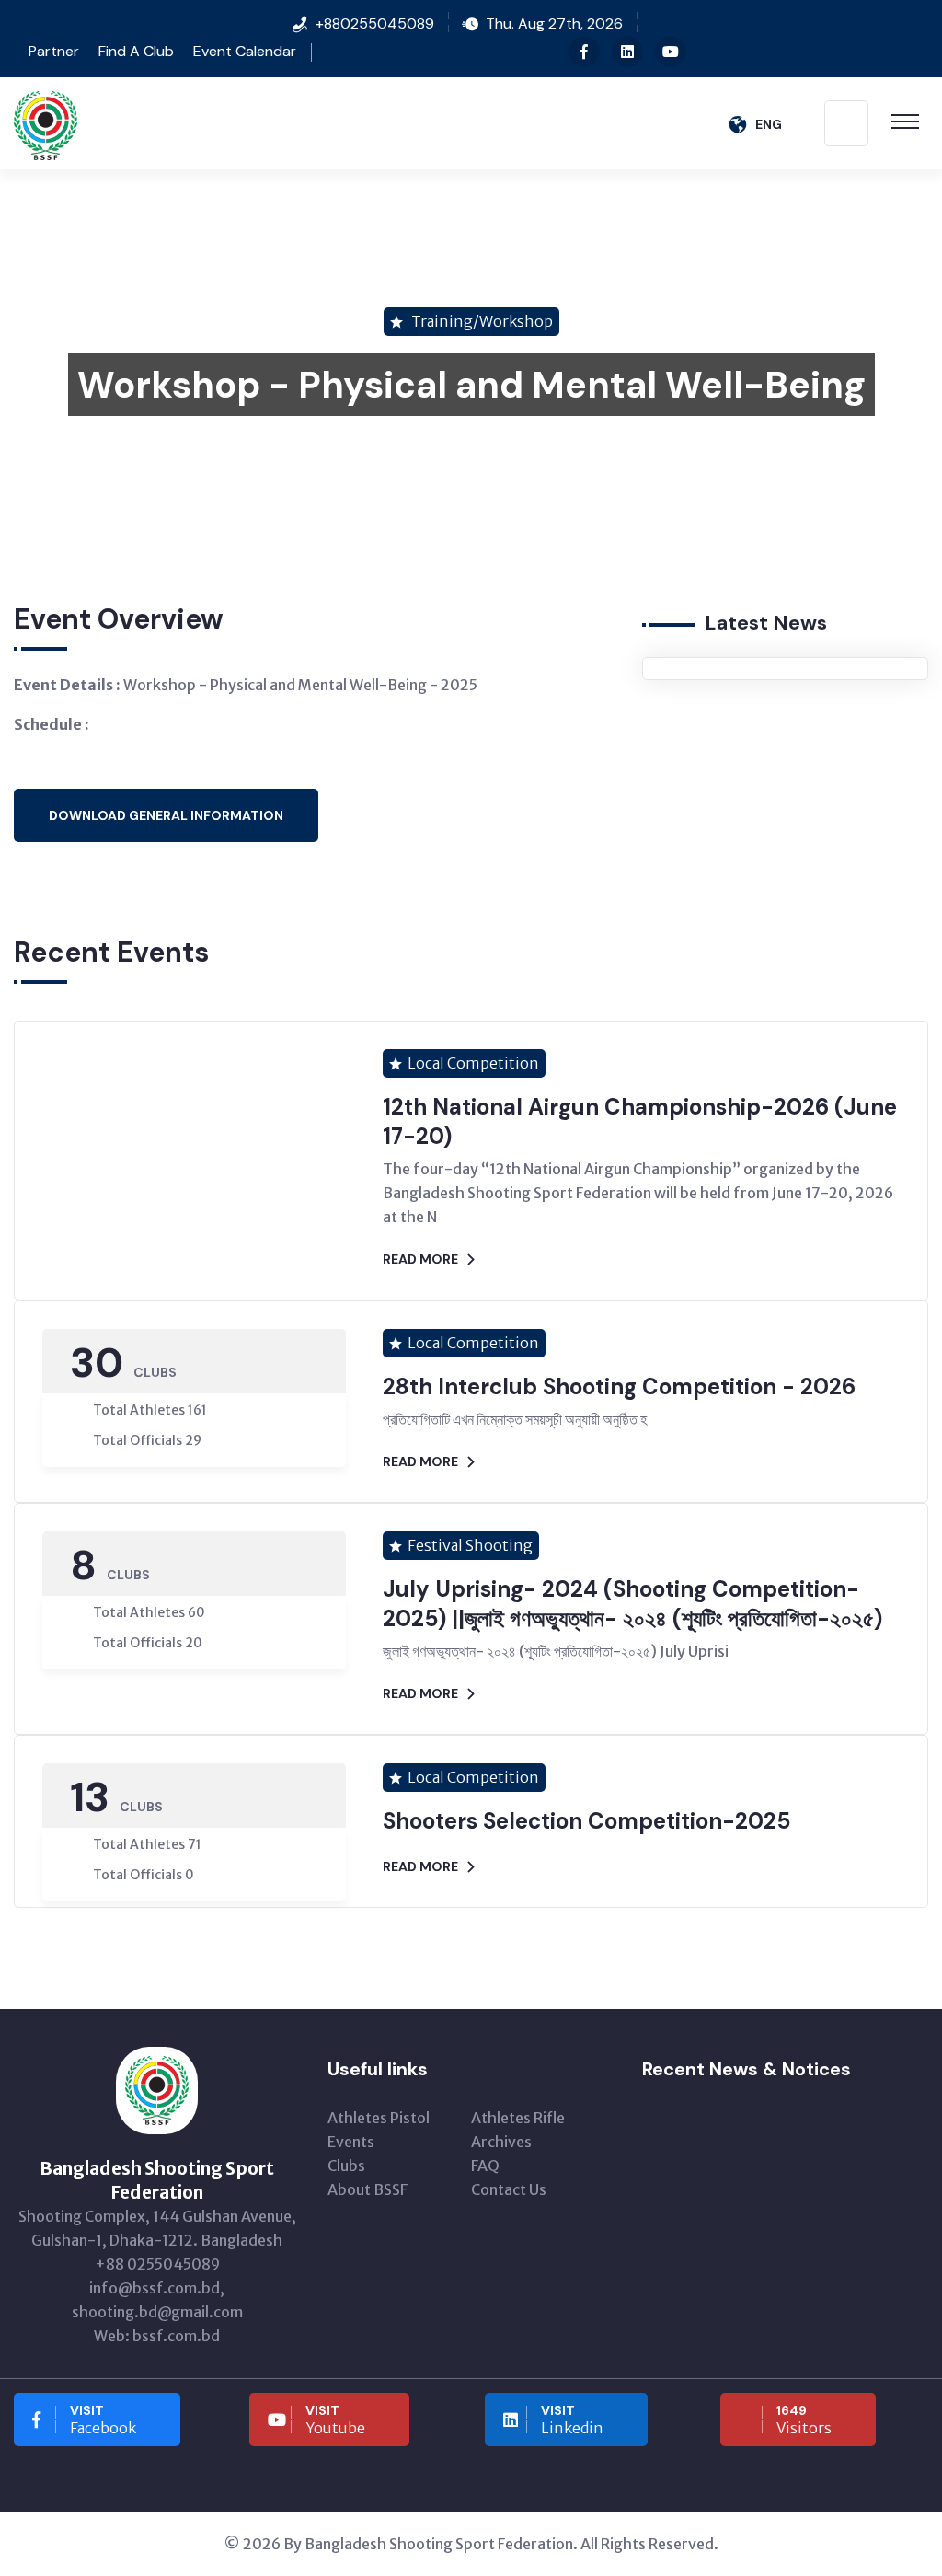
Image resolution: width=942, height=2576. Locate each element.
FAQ (485, 2166)
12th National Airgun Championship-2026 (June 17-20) (640, 1121)
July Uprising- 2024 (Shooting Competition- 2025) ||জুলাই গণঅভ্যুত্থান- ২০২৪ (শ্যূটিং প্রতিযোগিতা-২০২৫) (632, 1604)
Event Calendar (245, 51)
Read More (420, 1259)
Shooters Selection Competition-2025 (586, 1821)
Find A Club (136, 51)
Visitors (804, 2420)
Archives (501, 2142)
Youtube (335, 2420)
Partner (52, 51)
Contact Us (509, 2189)
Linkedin (572, 2420)
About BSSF (368, 2189)
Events (351, 2142)
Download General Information (166, 815)
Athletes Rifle (518, 2118)
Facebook (103, 2420)
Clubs (346, 2166)
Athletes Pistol (379, 2118)
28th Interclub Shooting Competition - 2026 (619, 1386)
